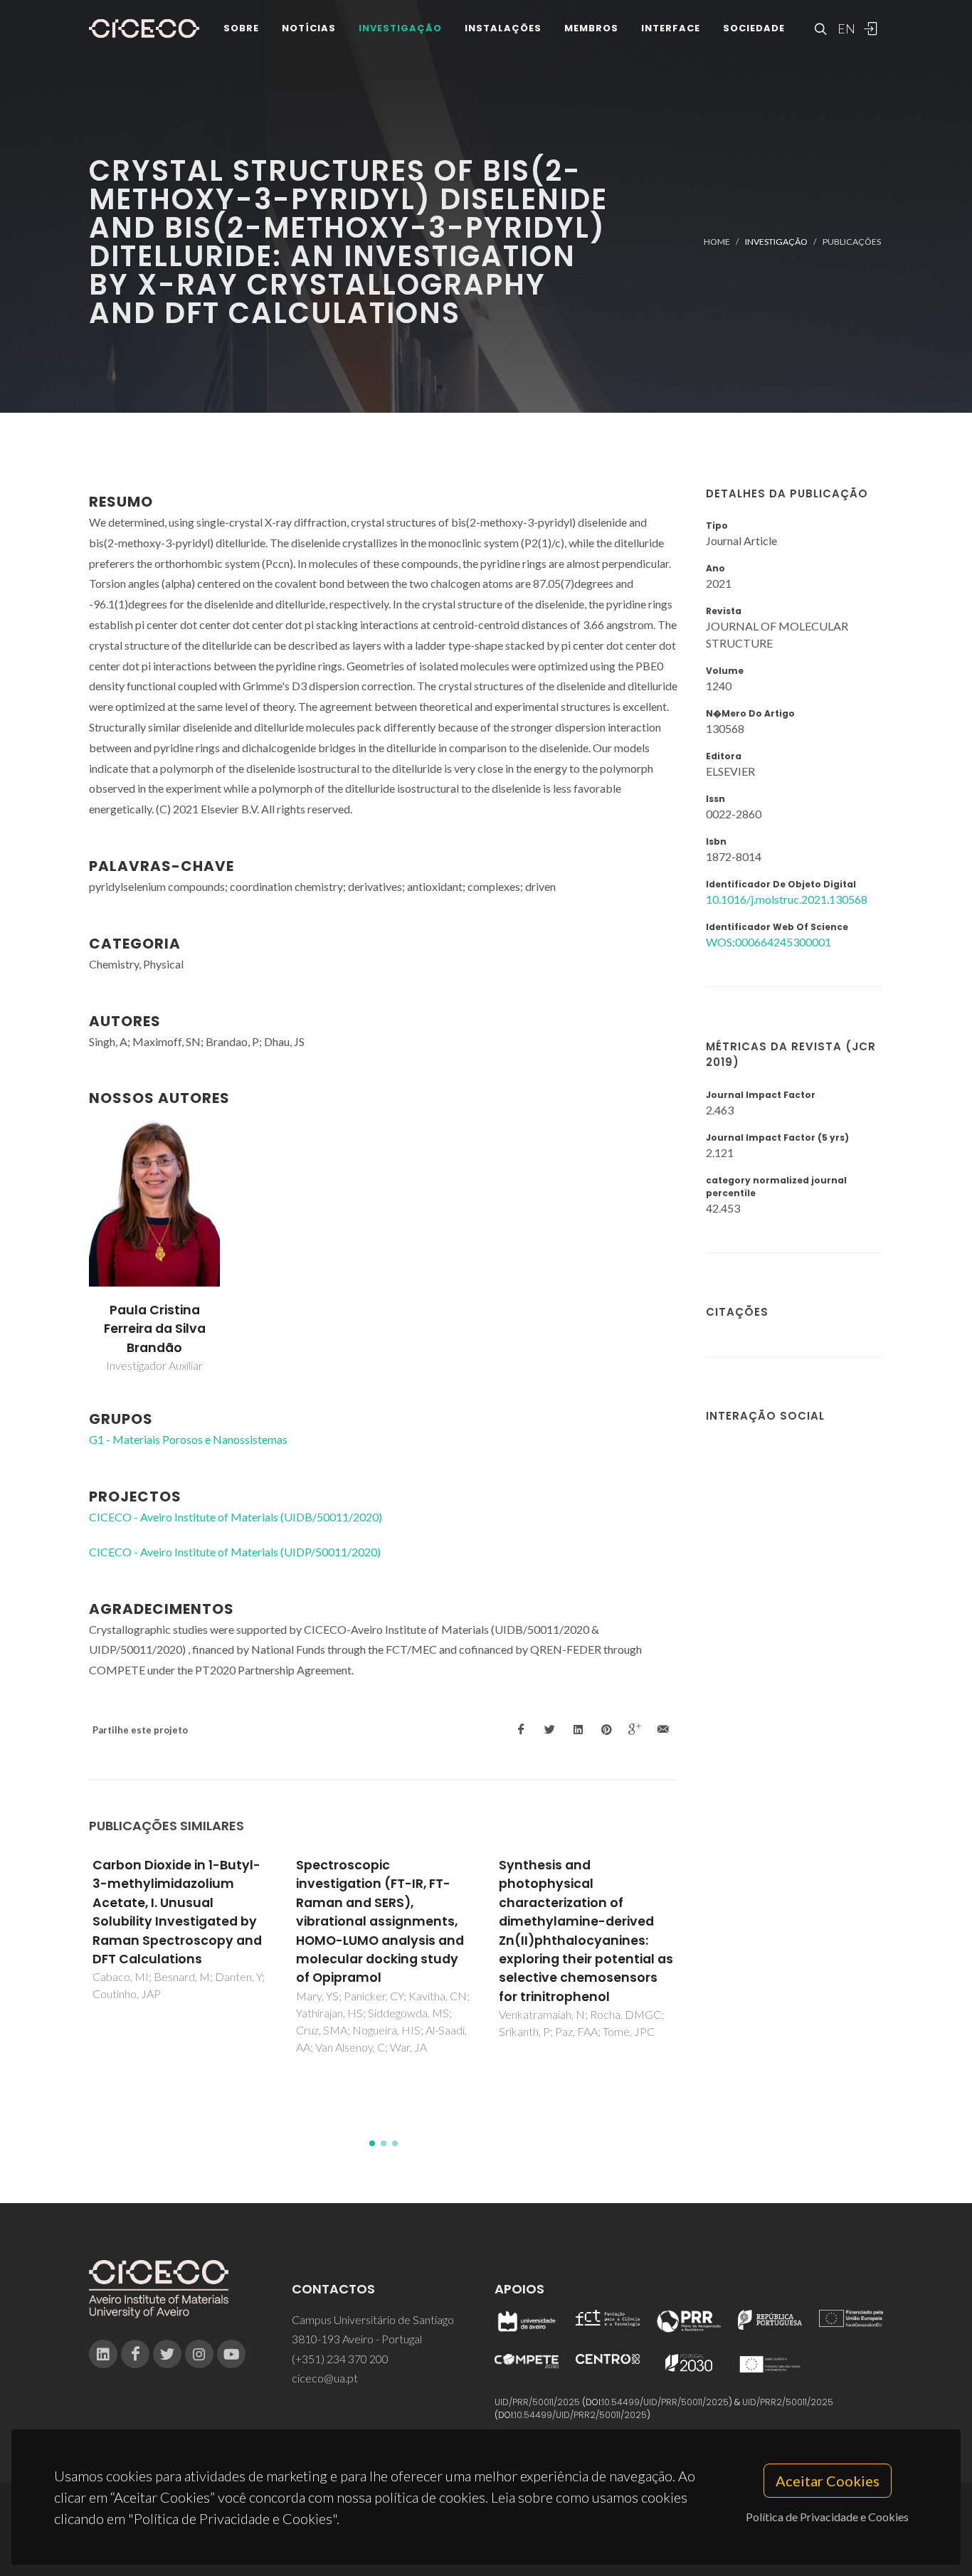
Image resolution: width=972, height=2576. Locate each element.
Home (717, 242)
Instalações (503, 28)
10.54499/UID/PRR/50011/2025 (665, 2402)
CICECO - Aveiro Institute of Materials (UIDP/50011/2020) (235, 1552)
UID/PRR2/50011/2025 (788, 2402)
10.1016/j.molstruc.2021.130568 (787, 899)
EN (845, 28)
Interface (671, 28)
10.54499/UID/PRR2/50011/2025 (581, 2415)
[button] (372, 2143)
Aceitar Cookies (828, 2481)
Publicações (852, 242)
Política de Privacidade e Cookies (827, 2517)
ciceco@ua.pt (325, 2378)
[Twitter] (167, 2354)
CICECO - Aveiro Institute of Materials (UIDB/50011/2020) (236, 1517)
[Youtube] (231, 2354)
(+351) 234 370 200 (340, 2359)
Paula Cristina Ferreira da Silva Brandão (155, 1329)
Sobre (241, 28)
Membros (591, 28)
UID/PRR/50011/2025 (537, 2402)
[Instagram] (199, 2354)
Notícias (309, 28)
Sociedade (754, 28)
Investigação (400, 28)
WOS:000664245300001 (768, 942)
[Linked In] (103, 2354)
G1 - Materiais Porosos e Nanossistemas (188, 1439)
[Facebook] (135, 2354)
